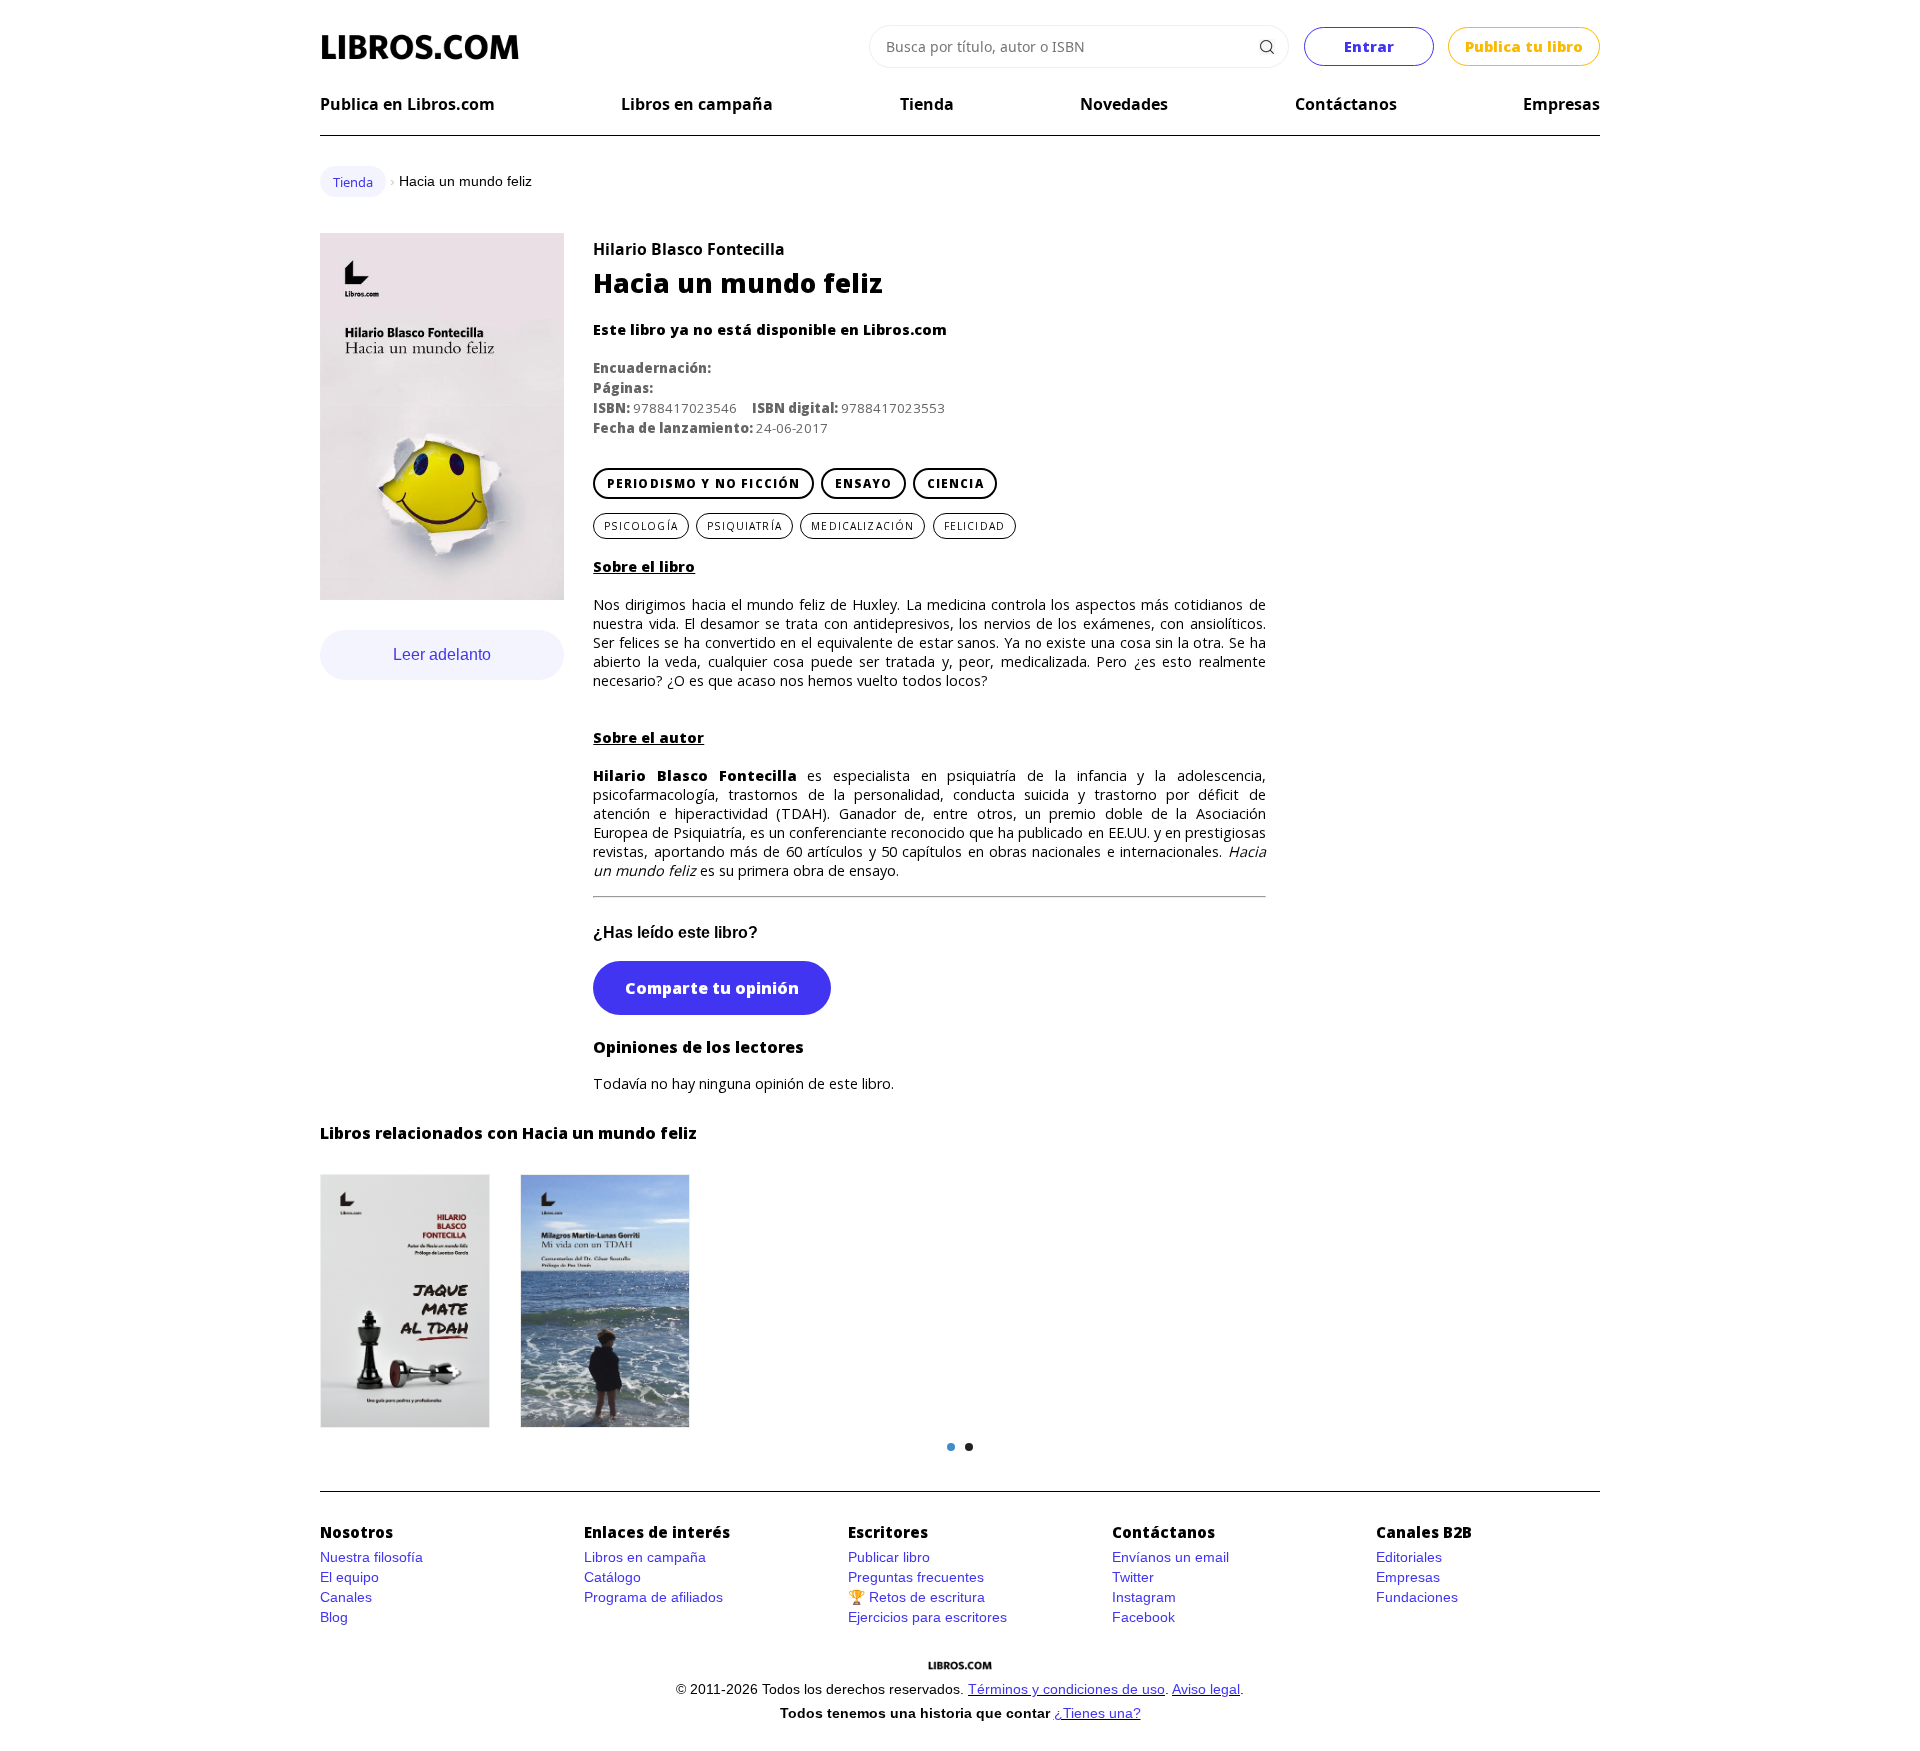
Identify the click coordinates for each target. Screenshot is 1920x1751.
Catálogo (612, 1577)
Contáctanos (1346, 104)
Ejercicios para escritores (927, 1617)
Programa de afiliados (653, 1597)
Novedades (1124, 104)
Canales (346, 1597)
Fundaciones (1417, 1597)
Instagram (1144, 1597)
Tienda (927, 104)
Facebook (1143, 1617)
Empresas (1561, 104)
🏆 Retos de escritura (916, 1597)
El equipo (349, 1577)
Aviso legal (1206, 1689)
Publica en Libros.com (407, 104)
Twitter (1133, 1577)
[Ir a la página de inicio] (420, 47)
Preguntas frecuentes (916, 1577)
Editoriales (1409, 1557)
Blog (334, 1617)
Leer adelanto (442, 654)
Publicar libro (889, 1557)
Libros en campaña (697, 104)
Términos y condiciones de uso (1066, 1689)
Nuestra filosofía (371, 1557)
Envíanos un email (1170, 1557)
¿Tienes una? (1097, 1713)
